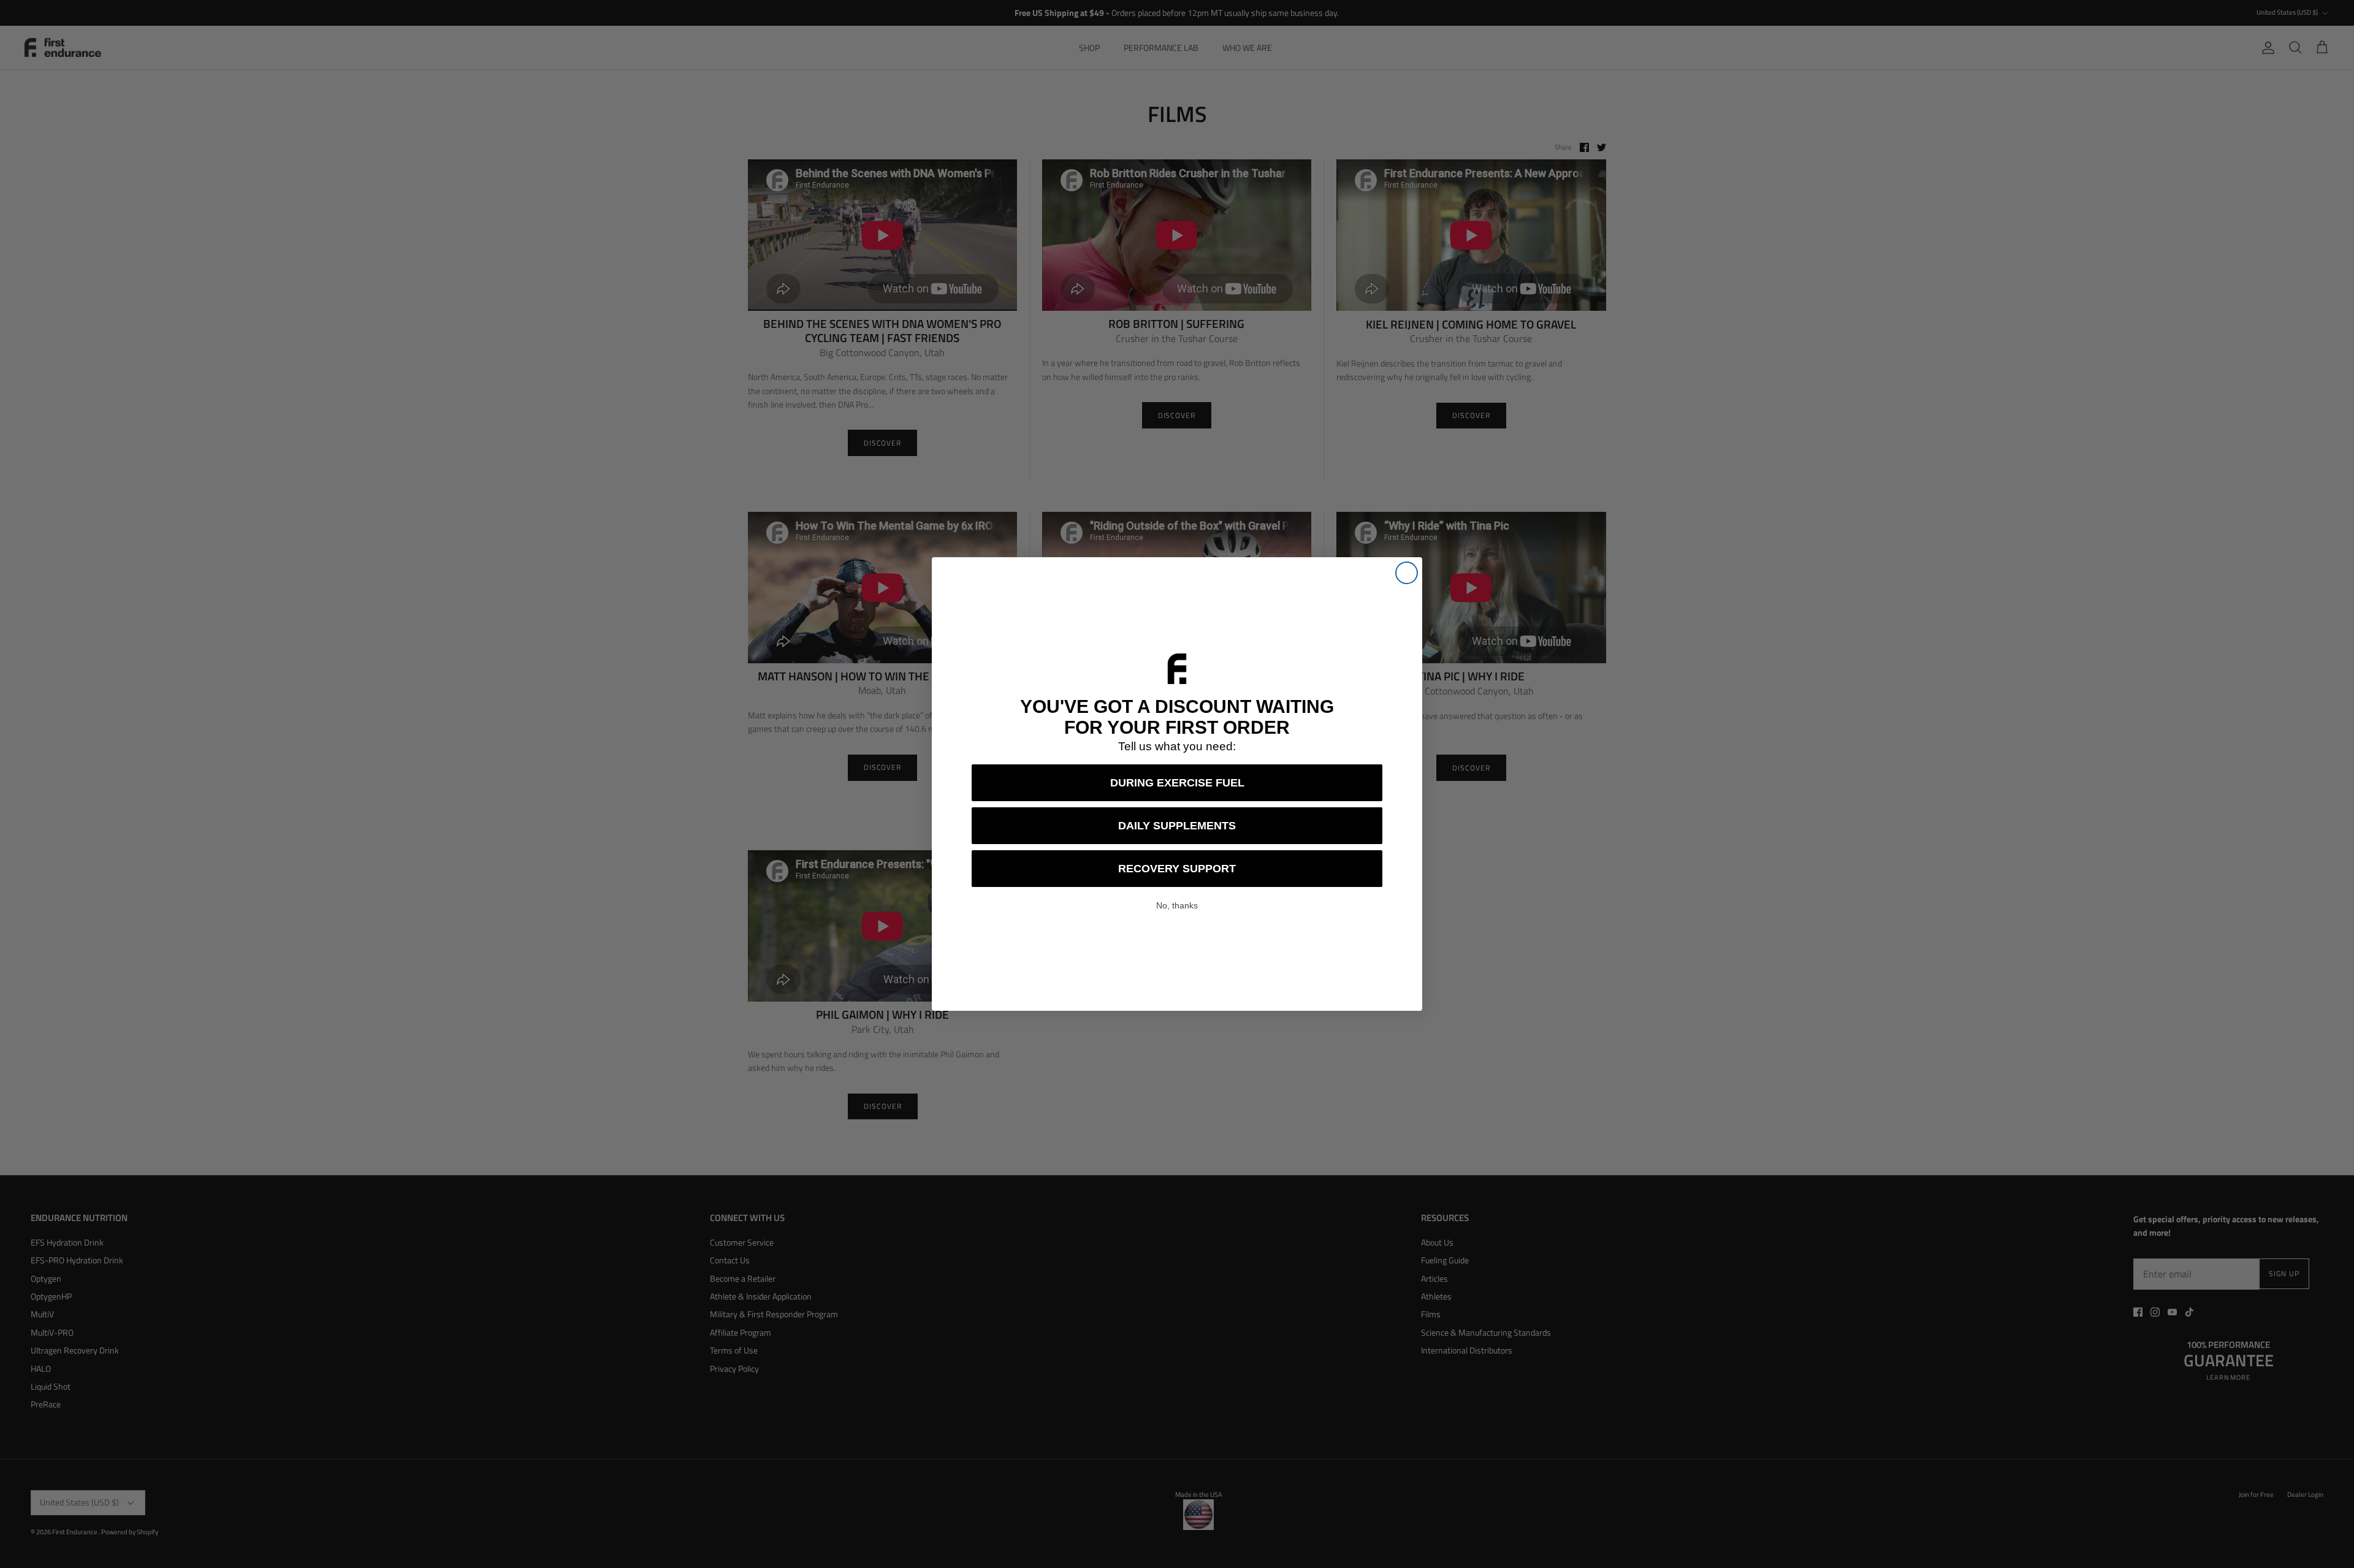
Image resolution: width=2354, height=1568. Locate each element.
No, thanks (1177, 905)
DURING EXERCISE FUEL (1177, 783)
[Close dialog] (1407, 573)
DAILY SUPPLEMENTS (1177, 826)
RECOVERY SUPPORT (1177, 869)
